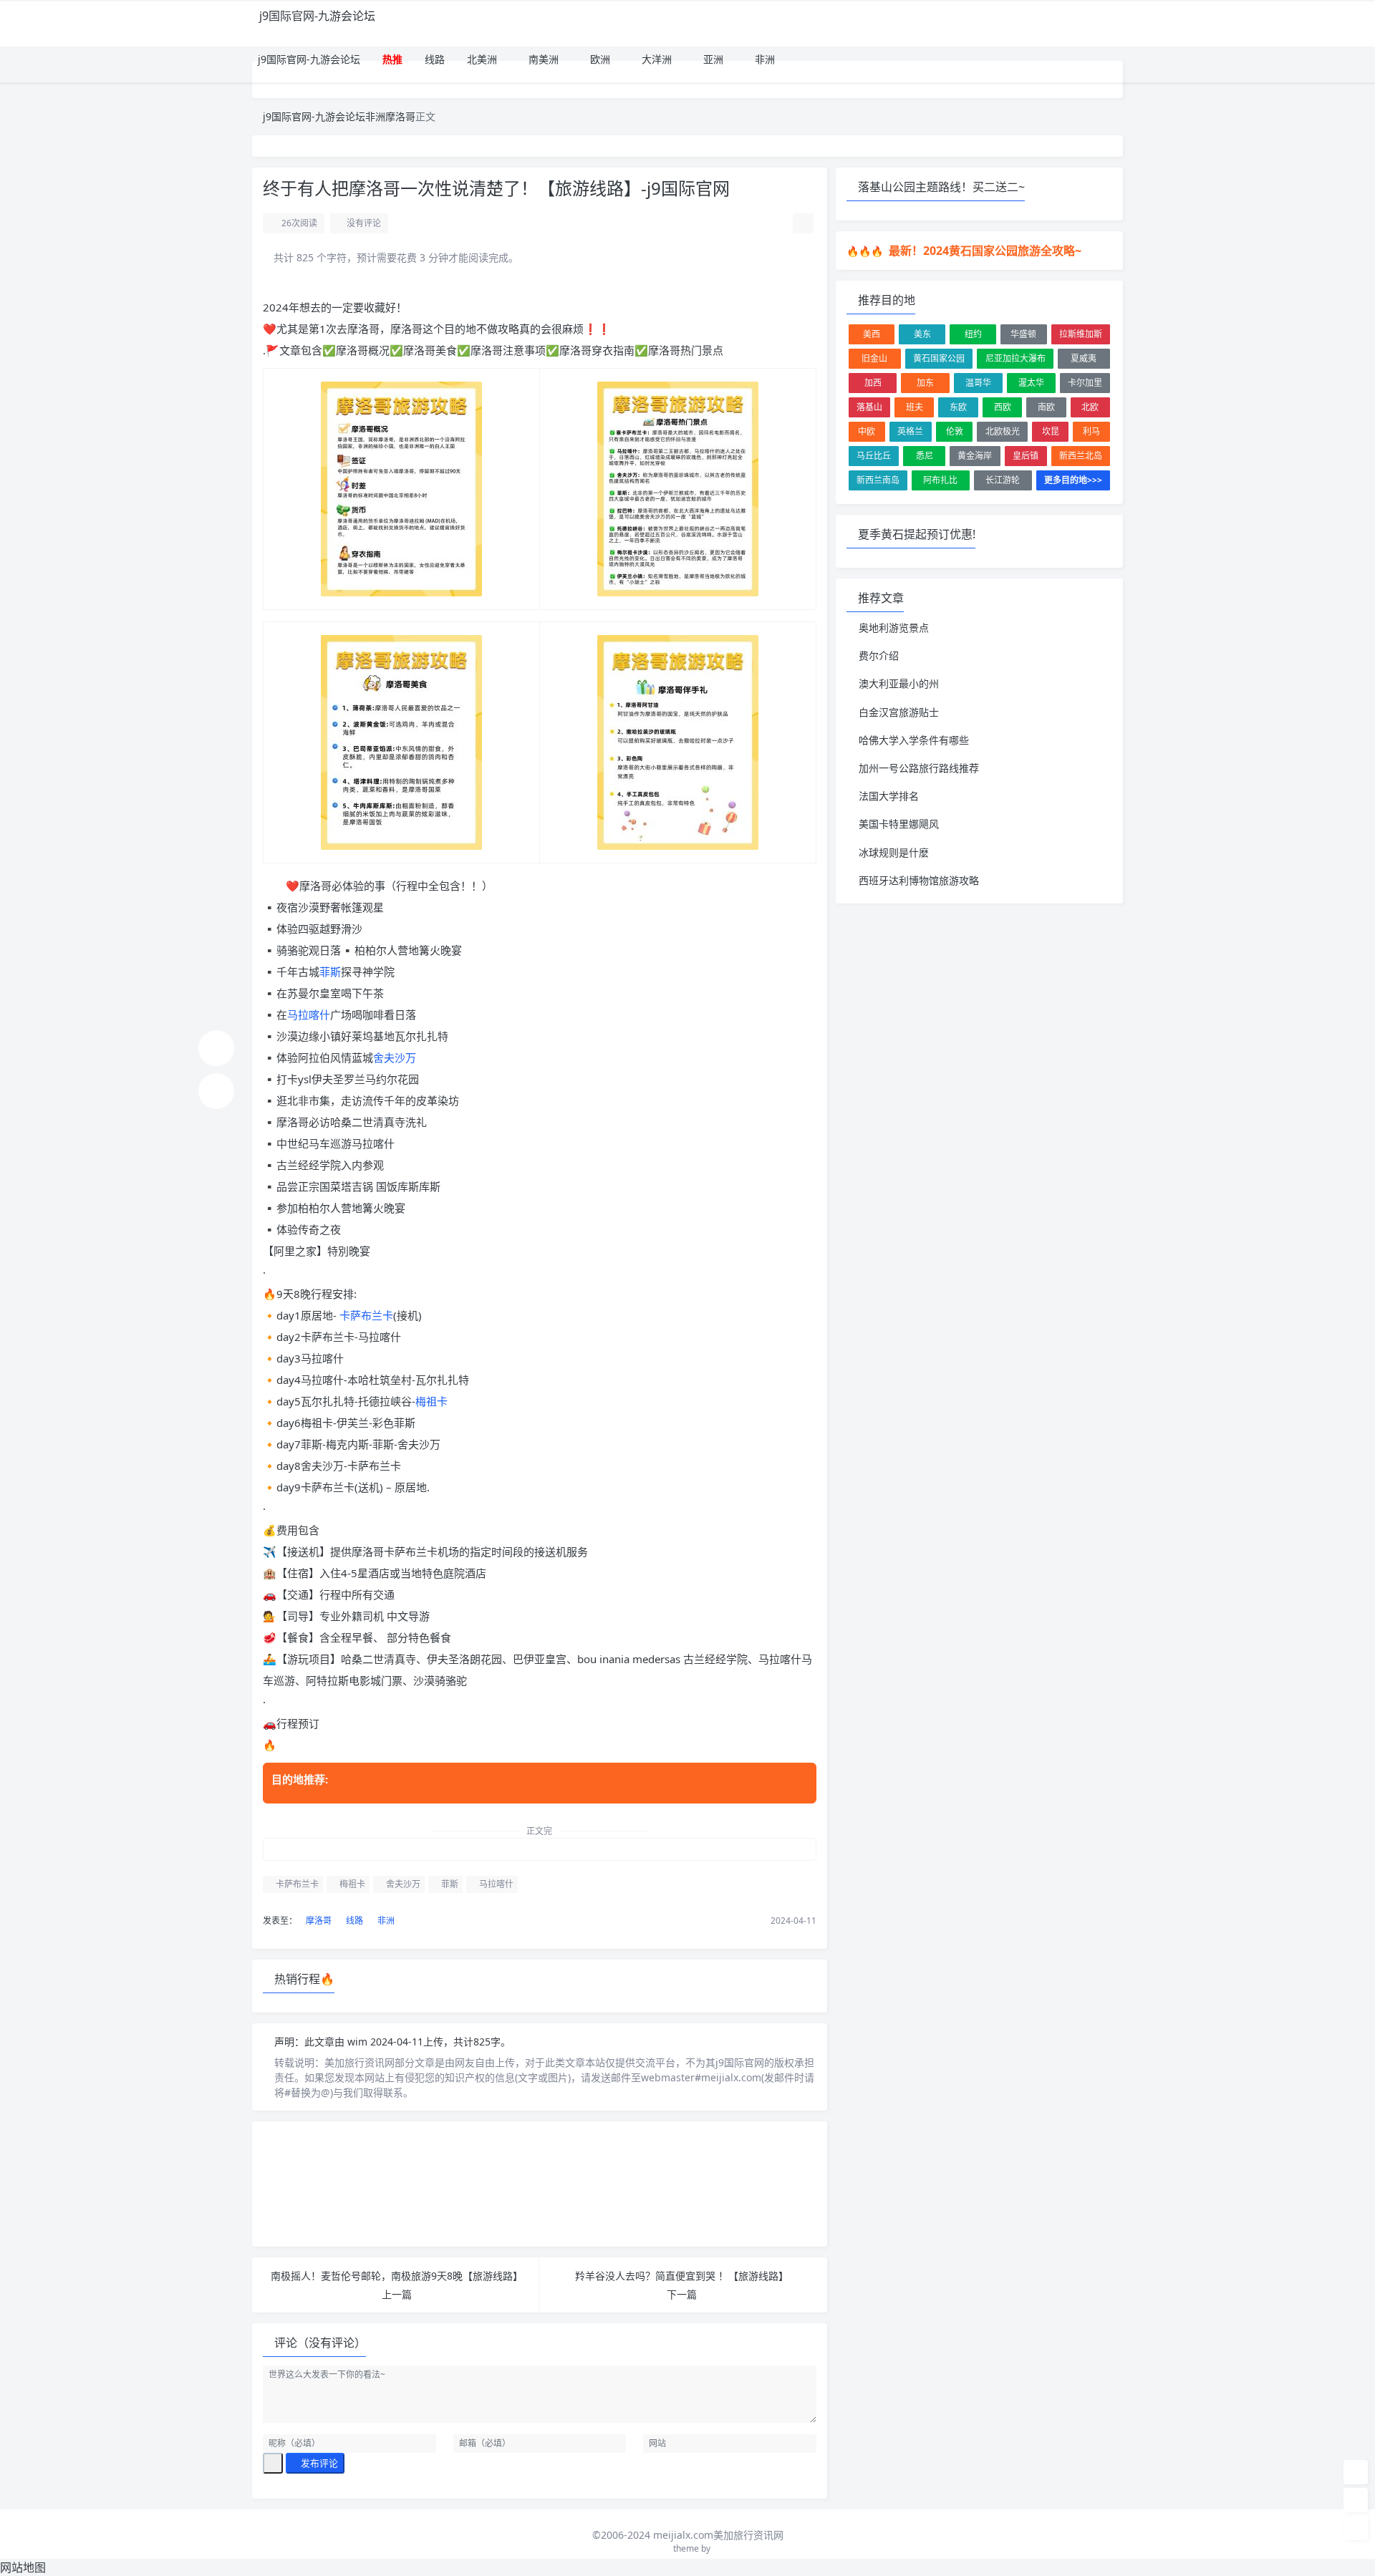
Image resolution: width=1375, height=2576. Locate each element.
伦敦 (955, 431)
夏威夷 (1084, 358)
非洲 (763, 59)
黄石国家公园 (939, 358)
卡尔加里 (1085, 383)
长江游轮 (1003, 480)
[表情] (273, 2464)
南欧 (1046, 407)
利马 (1091, 431)
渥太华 (1031, 383)
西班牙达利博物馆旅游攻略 (919, 880)
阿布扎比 (940, 480)
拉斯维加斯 (1081, 334)
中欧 (867, 431)
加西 (873, 383)
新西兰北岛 (1081, 456)
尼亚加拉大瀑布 (1015, 358)
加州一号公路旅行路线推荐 (919, 768)
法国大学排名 (889, 796)
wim (359, 2042)
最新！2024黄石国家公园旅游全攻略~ (984, 251)
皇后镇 (1026, 456)
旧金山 (874, 358)
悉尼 (925, 456)
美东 (922, 334)
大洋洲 (655, 59)
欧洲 (599, 59)
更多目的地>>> (1073, 480)
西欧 (1003, 407)
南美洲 (542, 59)
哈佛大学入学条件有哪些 (914, 740)
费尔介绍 (879, 655)
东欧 (958, 407)
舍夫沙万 (395, 1057)
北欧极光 (1003, 431)
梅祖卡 (431, 1401)
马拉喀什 (309, 1015)
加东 (925, 383)
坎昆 (1051, 431)
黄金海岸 (975, 456)
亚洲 (712, 59)
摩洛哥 (400, 116)
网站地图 (23, 2567)
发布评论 (318, 2463)
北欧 (1090, 407)
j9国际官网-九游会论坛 (317, 16)
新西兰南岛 (878, 480)
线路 (433, 59)
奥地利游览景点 (894, 628)
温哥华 (978, 383)
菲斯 (330, 972)
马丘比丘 (874, 456)
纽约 (973, 334)
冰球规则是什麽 (894, 852)
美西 (872, 334)
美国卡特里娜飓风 (899, 824)
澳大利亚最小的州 (899, 683)
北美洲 (481, 59)
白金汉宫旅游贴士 (899, 712)
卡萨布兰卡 (366, 1315)
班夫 (915, 407)
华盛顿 (1023, 334)
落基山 (869, 407)
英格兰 (910, 431)
